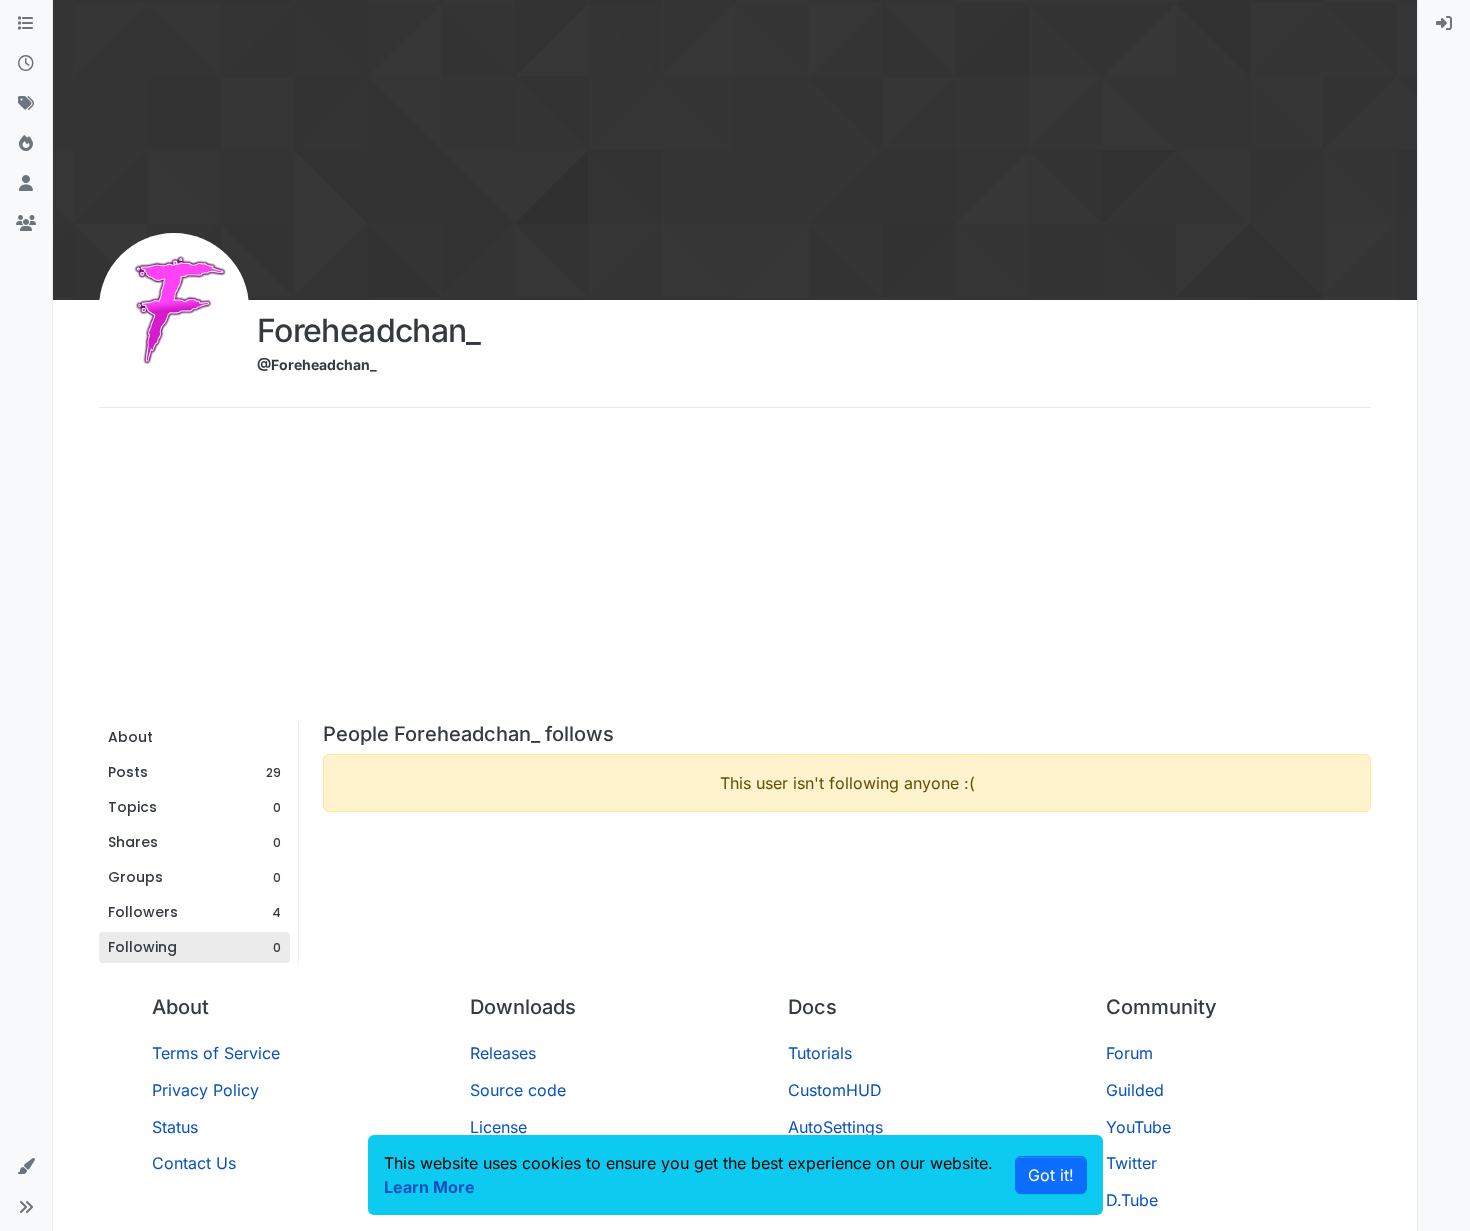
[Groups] (26, 224)
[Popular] (26, 144)
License (498, 1127)
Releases (503, 1053)
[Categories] (26, 24)
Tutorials (820, 1053)
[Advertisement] (735, 572)
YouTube (1138, 1127)
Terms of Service (216, 1053)
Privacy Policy (205, 1090)
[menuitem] (1444, 24)
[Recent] (26, 64)
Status (175, 1127)
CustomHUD (835, 1090)
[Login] (1444, 24)
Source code (518, 1090)
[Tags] (26, 104)
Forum (1129, 1053)
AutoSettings (835, 1127)
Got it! (1051, 1175)
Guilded (1135, 1090)
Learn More (429, 1187)
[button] (26, 1167)
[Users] (26, 184)
